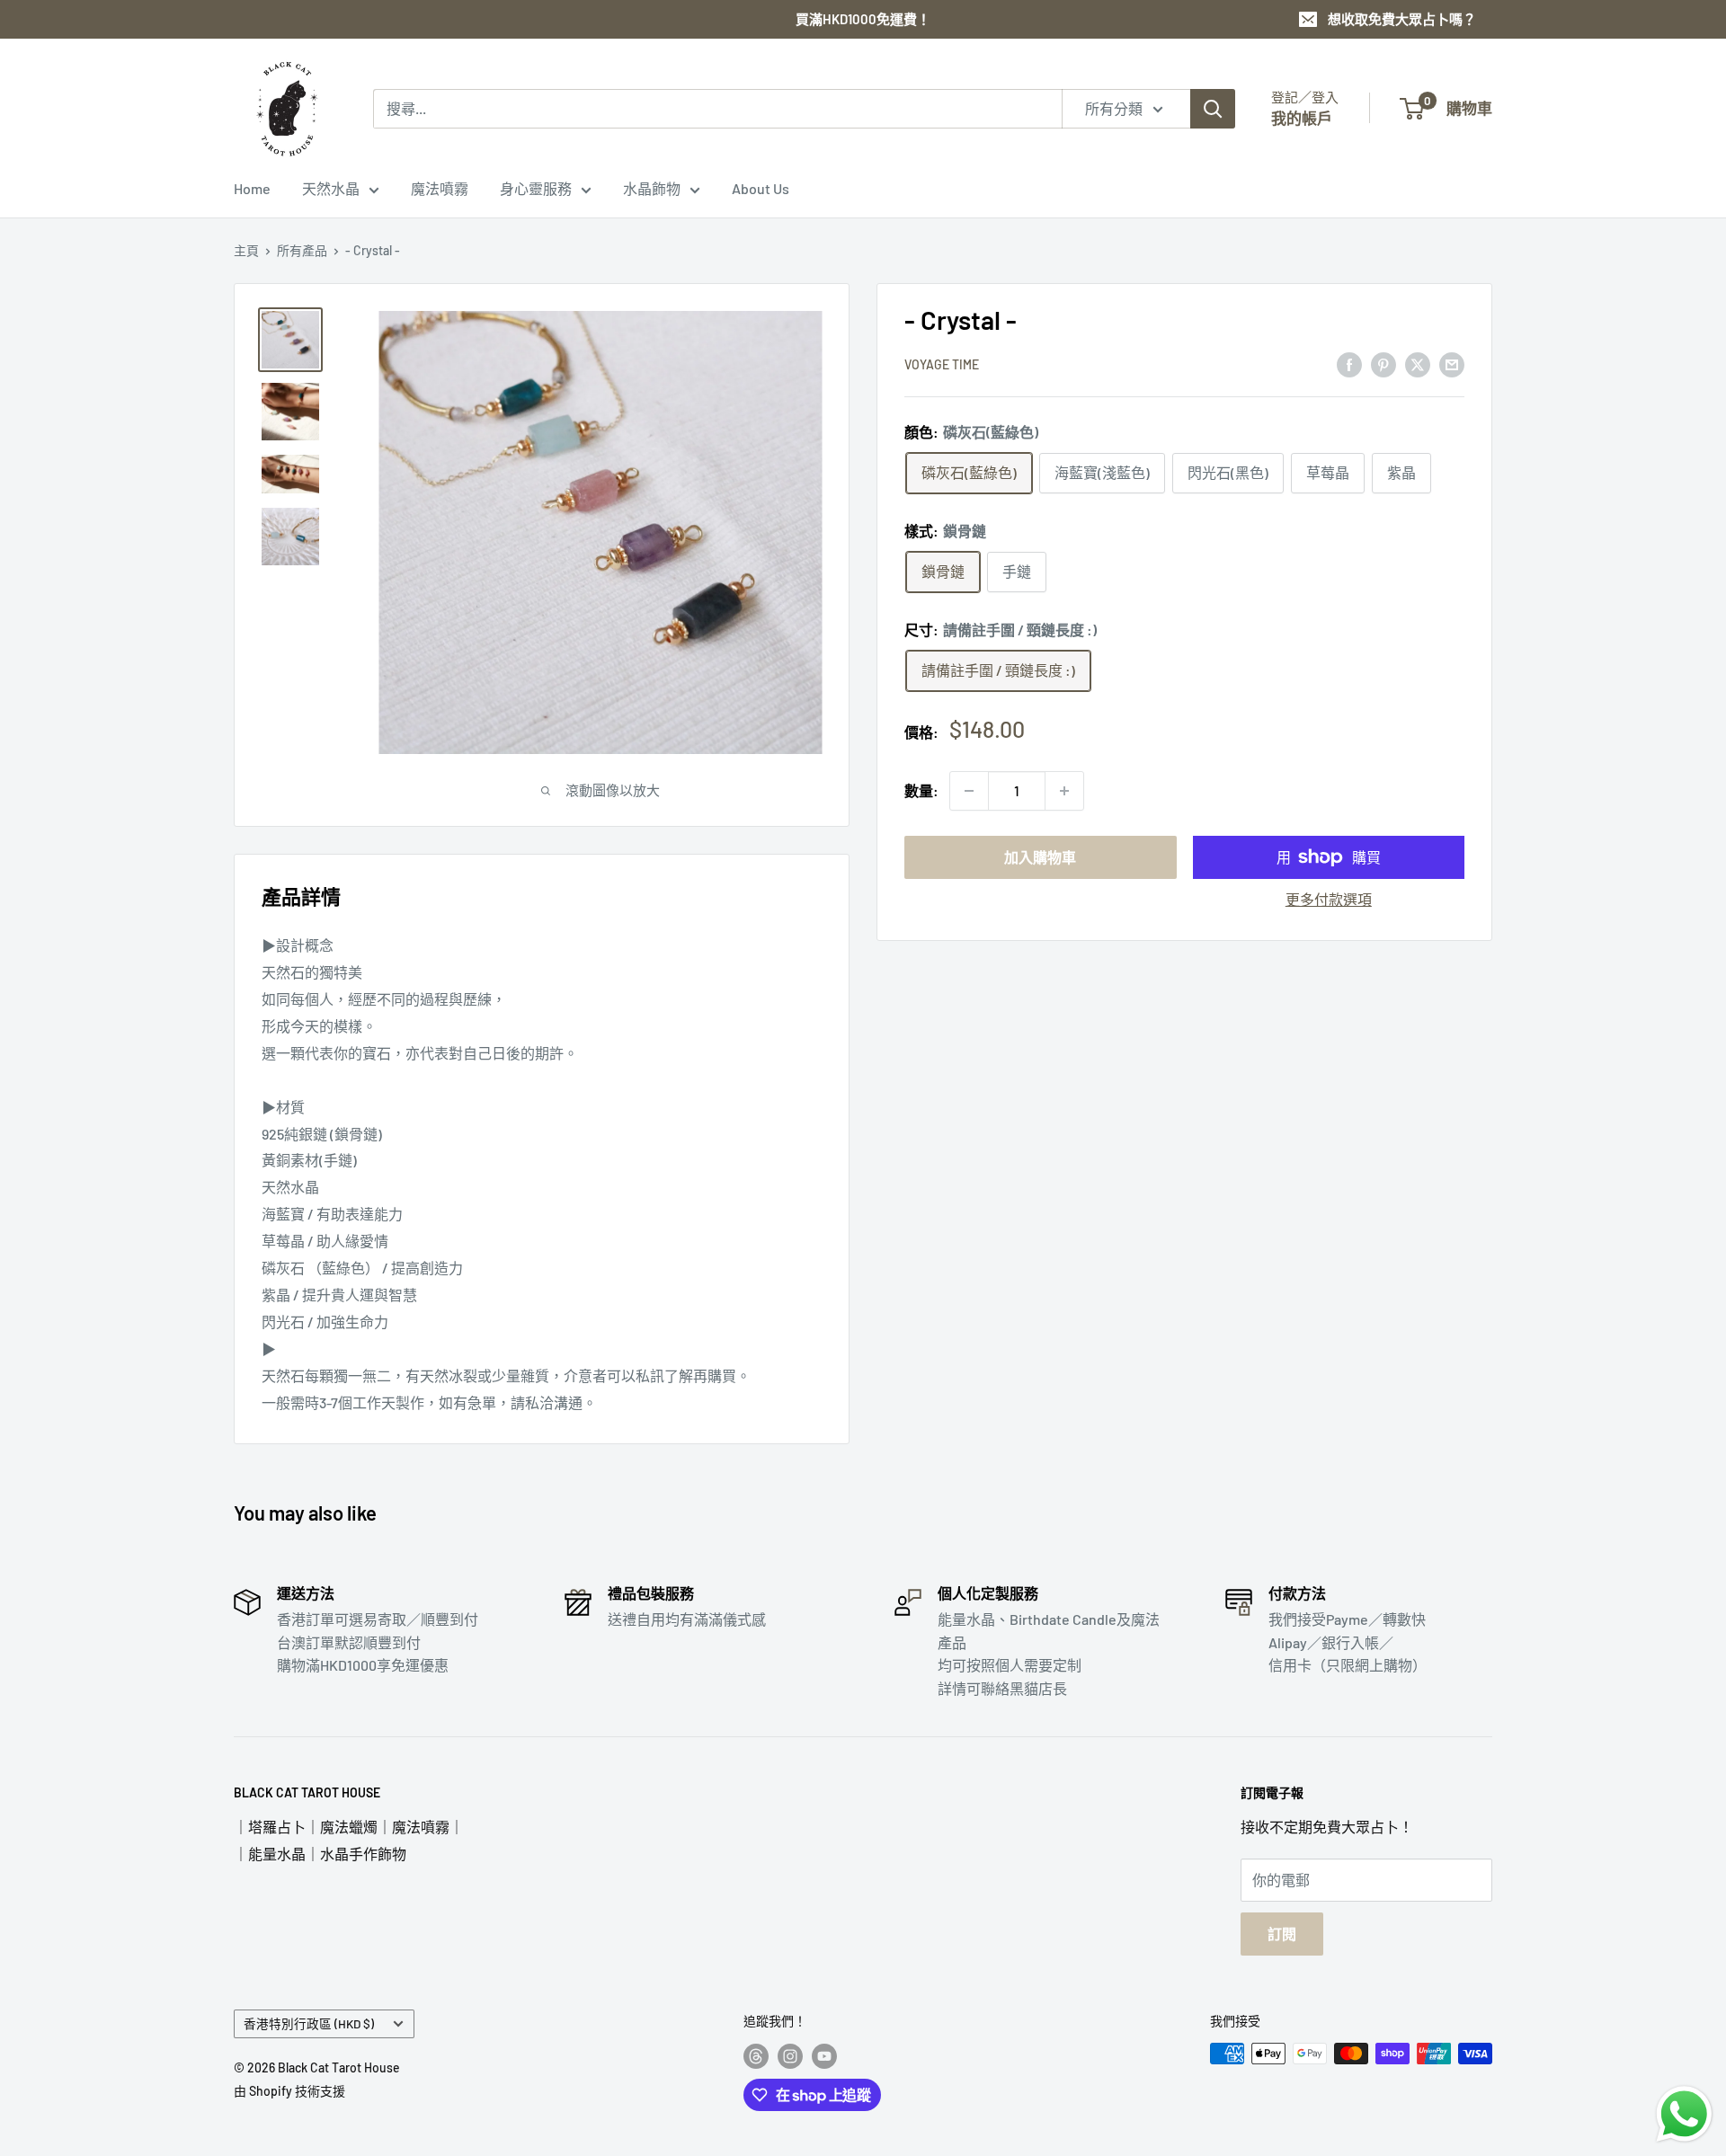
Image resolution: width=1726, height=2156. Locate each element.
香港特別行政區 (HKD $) (309, 2023)
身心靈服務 (536, 188)
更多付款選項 (1329, 899)
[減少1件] (969, 791)
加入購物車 (1040, 857)
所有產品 (302, 250)
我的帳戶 (1302, 118)
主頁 (246, 250)
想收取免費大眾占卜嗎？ (1402, 19)
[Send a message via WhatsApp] (1684, 2114)
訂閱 (1282, 1934)
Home (252, 188)
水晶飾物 (652, 188)
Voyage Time (942, 365)
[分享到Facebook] (1349, 364)
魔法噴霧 (440, 188)
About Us (761, 188)
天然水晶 (331, 188)
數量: (921, 790)
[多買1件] (1064, 791)
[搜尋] (1213, 109)
